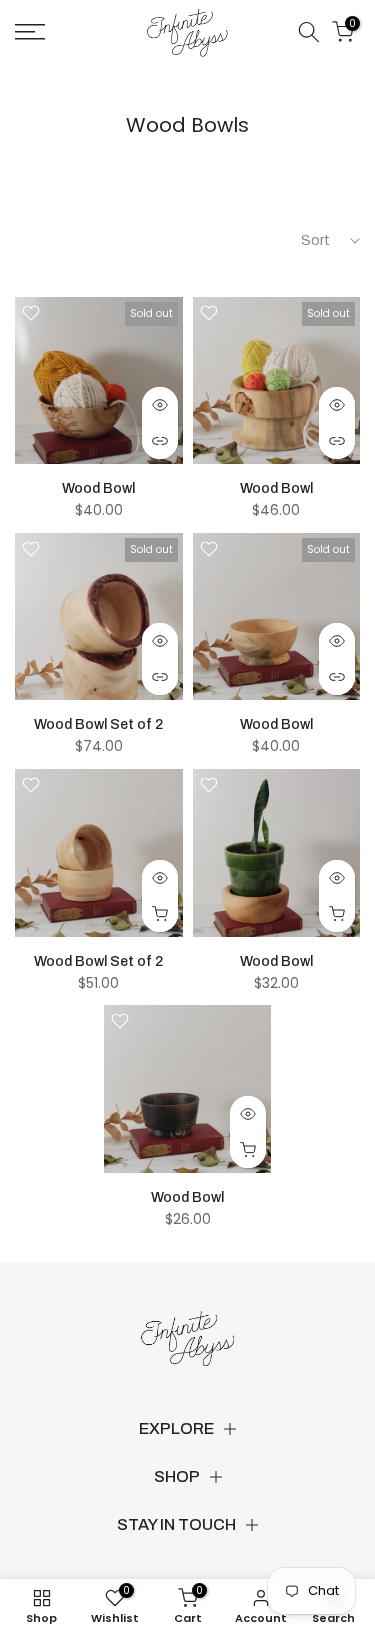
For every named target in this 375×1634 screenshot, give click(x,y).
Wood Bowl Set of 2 (98, 724)
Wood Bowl (98, 488)
